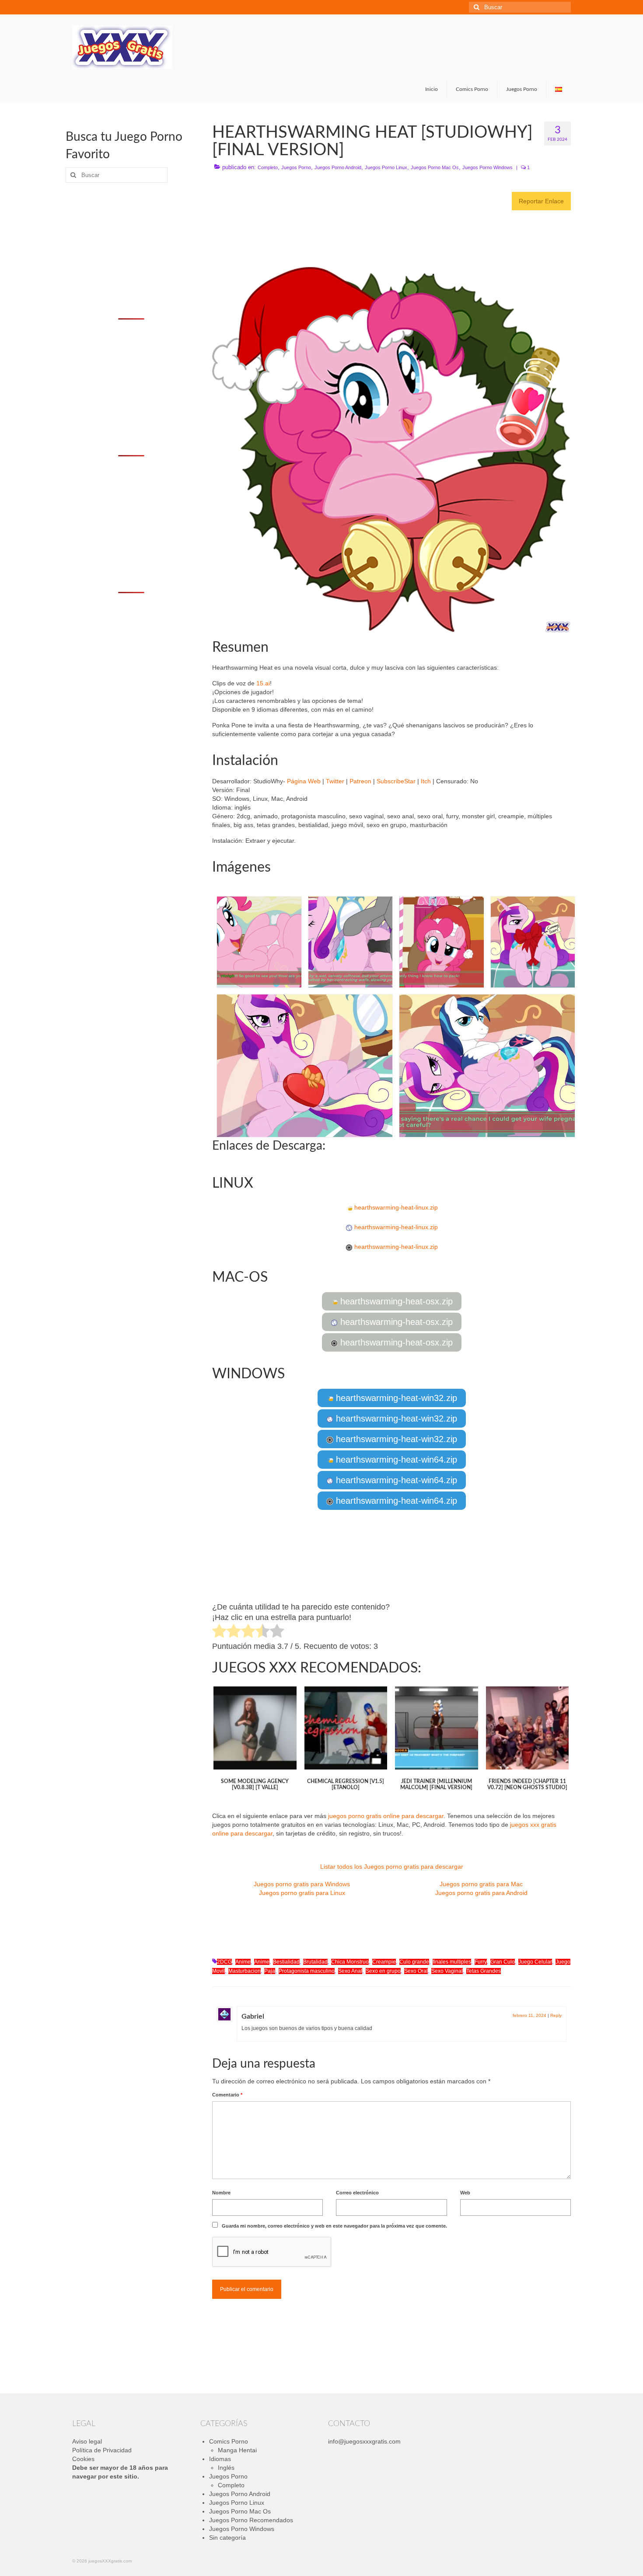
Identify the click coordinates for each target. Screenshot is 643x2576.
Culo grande (414, 1962)
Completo (268, 167)
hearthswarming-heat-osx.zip (395, 1301)
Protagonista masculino (307, 1971)
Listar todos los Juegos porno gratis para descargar (392, 1867)
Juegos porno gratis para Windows (302, 1884)
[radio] (219, 1632)
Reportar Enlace (541, 201)
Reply (556, 2015)
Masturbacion (245, 1971)
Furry (481, 1962)
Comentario (227, 2095)
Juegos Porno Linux (386, 167)
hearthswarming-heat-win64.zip (395, 1460)
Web (465, 2193)
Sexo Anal (350, 1971)
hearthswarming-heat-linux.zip (395, 1207)
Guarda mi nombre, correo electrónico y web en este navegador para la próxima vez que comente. (334, 2226)
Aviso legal (87, 2441)
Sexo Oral (416, 1971)
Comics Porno (229, 2441)
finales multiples (452, 1962)
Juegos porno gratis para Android (481, 1893)
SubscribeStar (396, 781)
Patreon (360, 781)
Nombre (221, 2193)
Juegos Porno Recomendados (251, 2520)
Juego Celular (535, 1962)
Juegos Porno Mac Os (435, 167)
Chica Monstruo (350, 1962)
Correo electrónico (357, 2193)
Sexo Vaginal (447, 1971)
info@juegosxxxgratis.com (364, 2441)
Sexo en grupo (383, 1971)
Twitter (335, 781)
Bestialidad (286, 1962)
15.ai (263, 683)
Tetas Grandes (484, 1971)
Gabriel (253, 2016)
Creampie (384, 1962)
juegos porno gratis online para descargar (386, 1816)
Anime (243, 1962)
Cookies (83, 2459)
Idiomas (220, 2459)
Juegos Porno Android (338, 167)
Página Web (304, 781)
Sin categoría (227, 2538)
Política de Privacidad (102, 2450)
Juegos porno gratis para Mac (481, 1884)
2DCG (224, 1962)
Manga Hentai (237, 2450)
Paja (270, 1971)
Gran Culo (503, 1962)
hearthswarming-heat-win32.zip (395, 1398)
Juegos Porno (296, 167)
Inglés (226, 2468)
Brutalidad (315, 1962)
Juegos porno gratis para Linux (302, 1893)
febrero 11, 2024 (529, 2015)
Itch (426, 781)
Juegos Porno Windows (487, 167)
